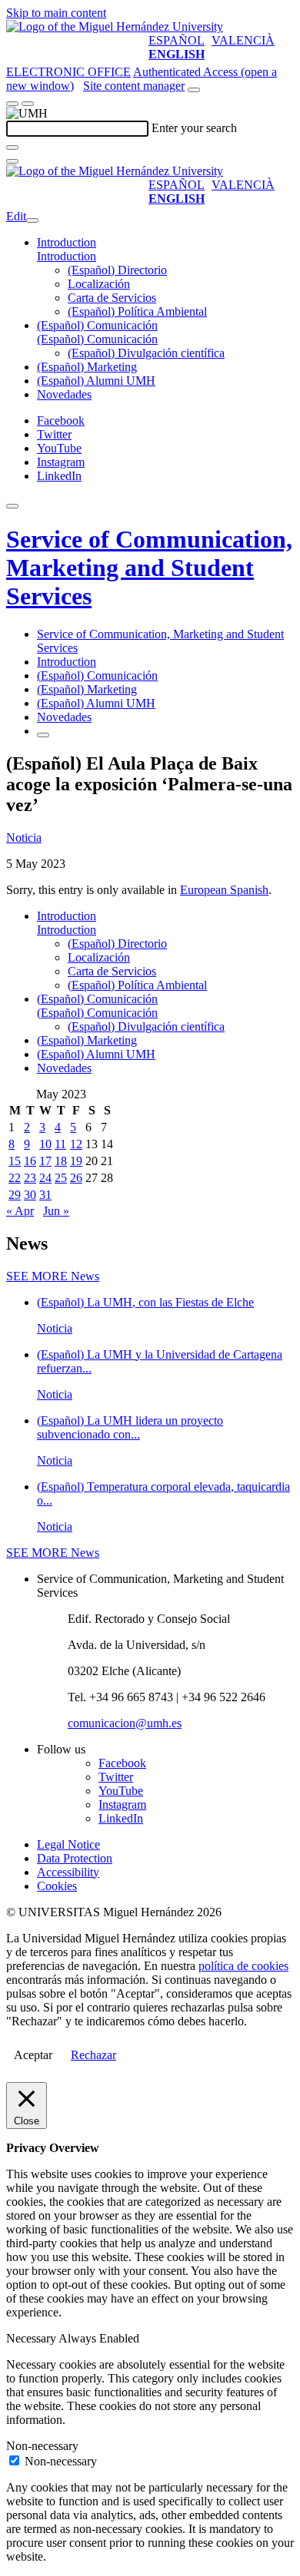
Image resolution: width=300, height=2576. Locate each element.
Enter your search (194, 128)
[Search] (12, 147)
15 (15, 1161)
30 (30, 1195)
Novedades (64, 394)
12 (76, 1144)
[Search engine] (194, 90)
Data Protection (75, 1858)
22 (15, 1178)
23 (30, 1178)
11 (60, 1144)
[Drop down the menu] (28, 104)
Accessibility (68, 1872)
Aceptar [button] (33, 2055)
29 (15, 1195)
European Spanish (224, 890)
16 (30, 1161)
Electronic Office (68, 72)
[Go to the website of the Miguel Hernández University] (115, 26)
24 (45, 1178)
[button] (67, 256)
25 (61, 1178)
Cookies (57, 1886)
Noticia (24, 838)
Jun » (56, 1211)
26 (76, 1178)
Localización (99, 284)
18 (61, 1161)
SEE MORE (53, 1276)
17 (45, 1161)
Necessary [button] (32, 2338)
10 (45, 1144)
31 (45, 1195)
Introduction (67, 242)
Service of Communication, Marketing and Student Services (149, 568)
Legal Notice (68, 1844)
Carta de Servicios (112, 298)
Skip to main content (56, 13)
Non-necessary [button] (42, 2446)
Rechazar (93, 2055)
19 (76, 1161)
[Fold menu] (32, 220)
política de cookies (243, 1966)
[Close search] (12, 161)
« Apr (20, 1211)
